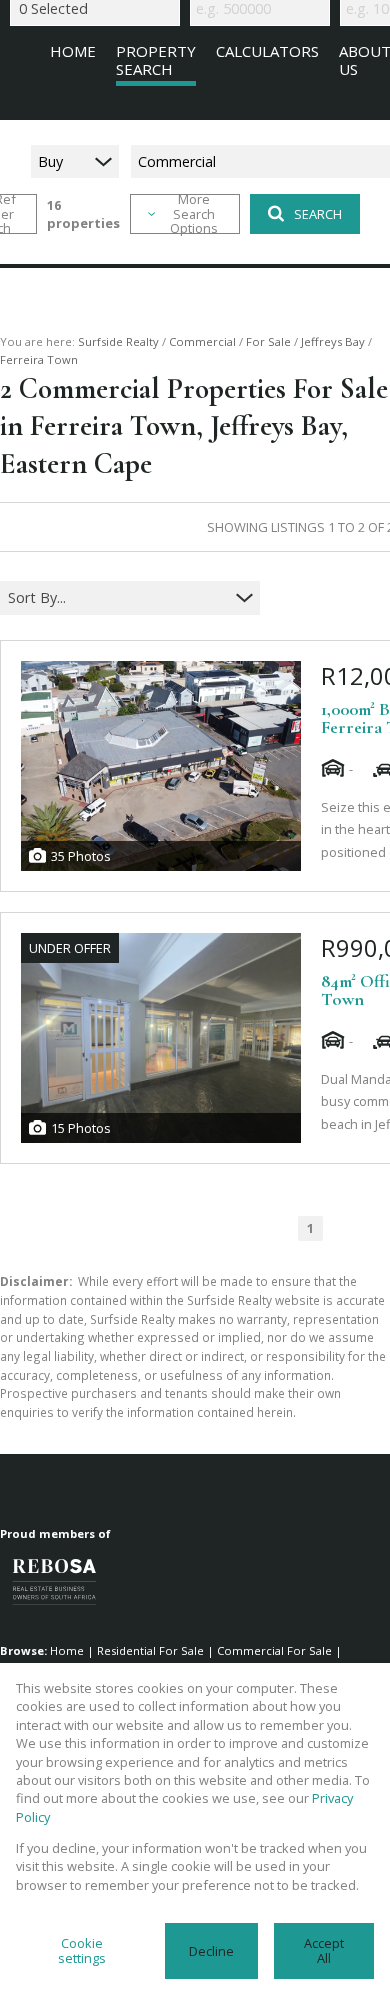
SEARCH (318, 214)
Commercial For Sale (274, 1650)
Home (67, 1650)
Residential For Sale (150, 1650)
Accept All (324, 1950)
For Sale (268, 341)
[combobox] (117, 598)
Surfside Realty (118, 341)
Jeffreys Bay (333, 341)
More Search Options (194, 214)
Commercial (202, 341)
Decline (211, 1951)
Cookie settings (82, 1950)
